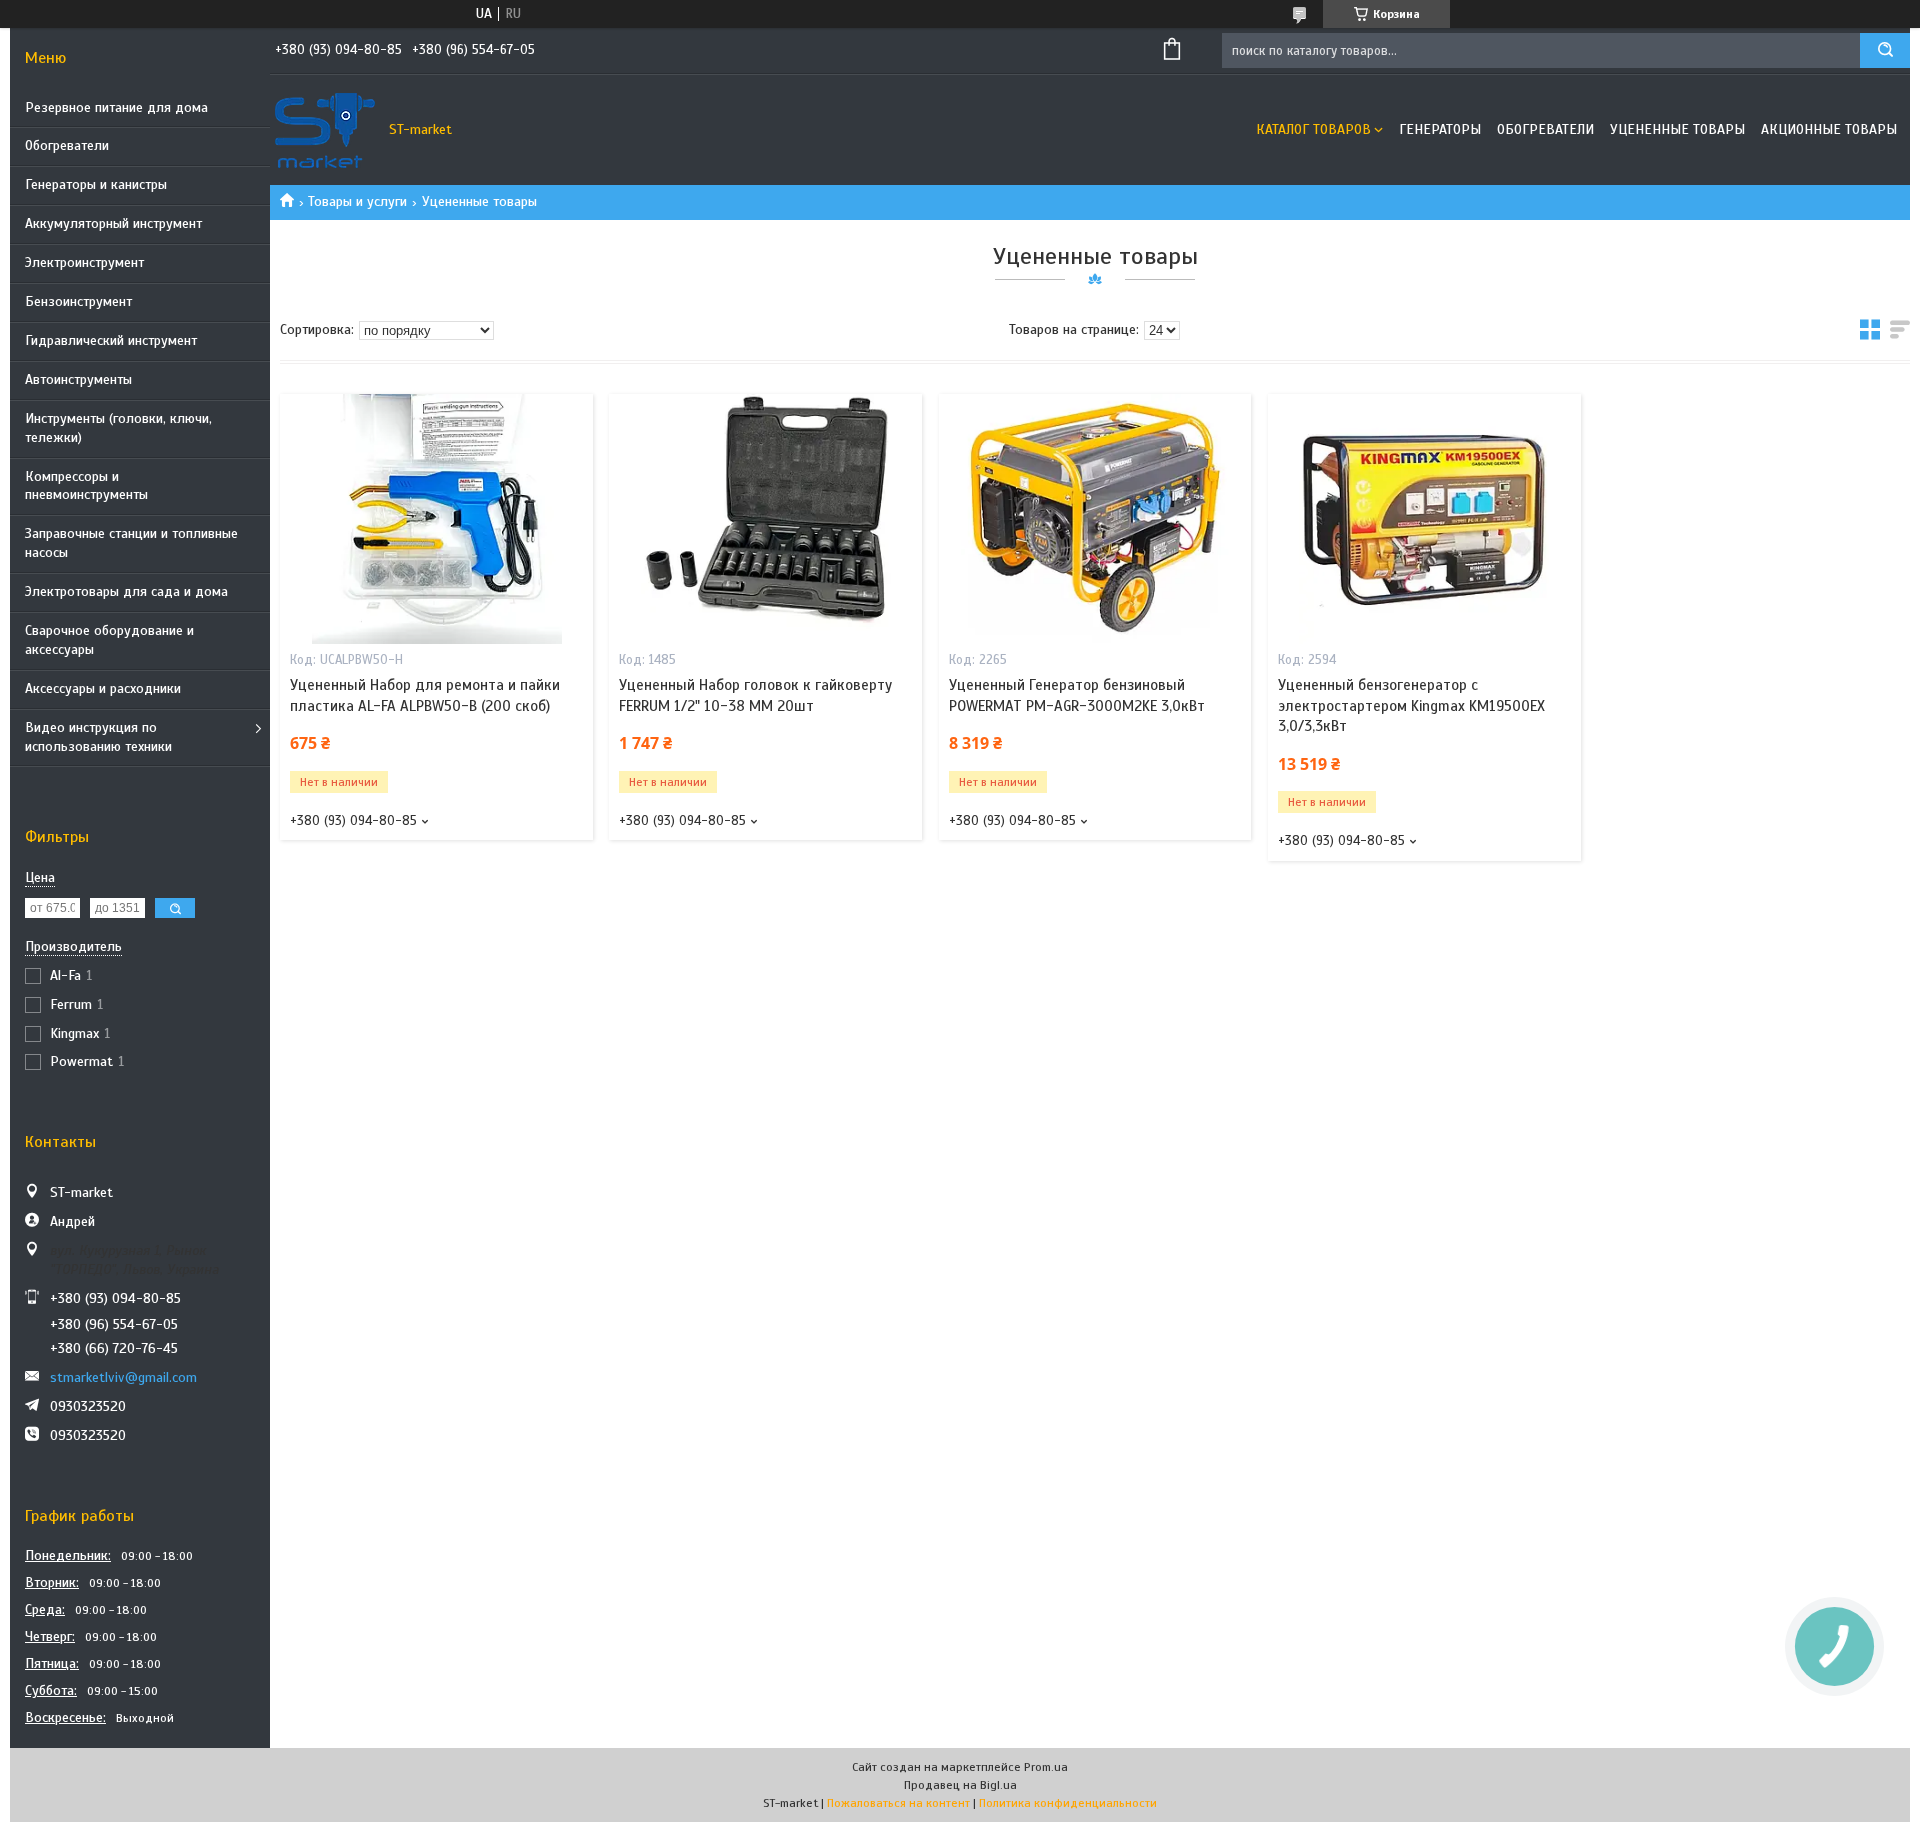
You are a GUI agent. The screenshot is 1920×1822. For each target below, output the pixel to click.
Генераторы (1440, 129)
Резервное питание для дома (116, 107)
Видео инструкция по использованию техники (98, 737)
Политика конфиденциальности (1068, 1803)
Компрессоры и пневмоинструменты (86, 486)
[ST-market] (325, 130)
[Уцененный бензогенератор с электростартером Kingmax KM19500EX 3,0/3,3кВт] (1424, 519)
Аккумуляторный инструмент (113, 223)
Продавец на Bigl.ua (960, 1785)
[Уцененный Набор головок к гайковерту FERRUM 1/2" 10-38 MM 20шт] (765, 519)
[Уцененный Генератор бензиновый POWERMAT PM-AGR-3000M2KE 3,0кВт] (1095, 519)
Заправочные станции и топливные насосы (131, 543)
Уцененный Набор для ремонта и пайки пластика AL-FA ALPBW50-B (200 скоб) (425, 695)
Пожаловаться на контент (898, 1803)
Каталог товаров (1313, 129)
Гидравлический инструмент (111, 340)
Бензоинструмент (78, 301)
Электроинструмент (84, 262)
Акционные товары (1829, 129)
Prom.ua (1046, 1767)
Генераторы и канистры (96, 184)
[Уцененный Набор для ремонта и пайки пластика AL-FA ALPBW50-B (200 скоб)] (436, 519)
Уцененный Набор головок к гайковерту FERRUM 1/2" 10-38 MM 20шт (755, 695)
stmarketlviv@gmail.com (123, 1377)
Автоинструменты (78, 379)
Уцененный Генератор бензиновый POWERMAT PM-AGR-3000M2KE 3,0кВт (1077, 695)
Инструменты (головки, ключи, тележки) (118, 428)
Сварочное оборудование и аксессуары (109, 640)
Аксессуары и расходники (103, 688)
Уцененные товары (1677, 129)
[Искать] (1885, 50)
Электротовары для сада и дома (126, 591)
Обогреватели (67, 145)
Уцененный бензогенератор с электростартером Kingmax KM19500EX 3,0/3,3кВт (1411, 705)
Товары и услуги (357, 201)
